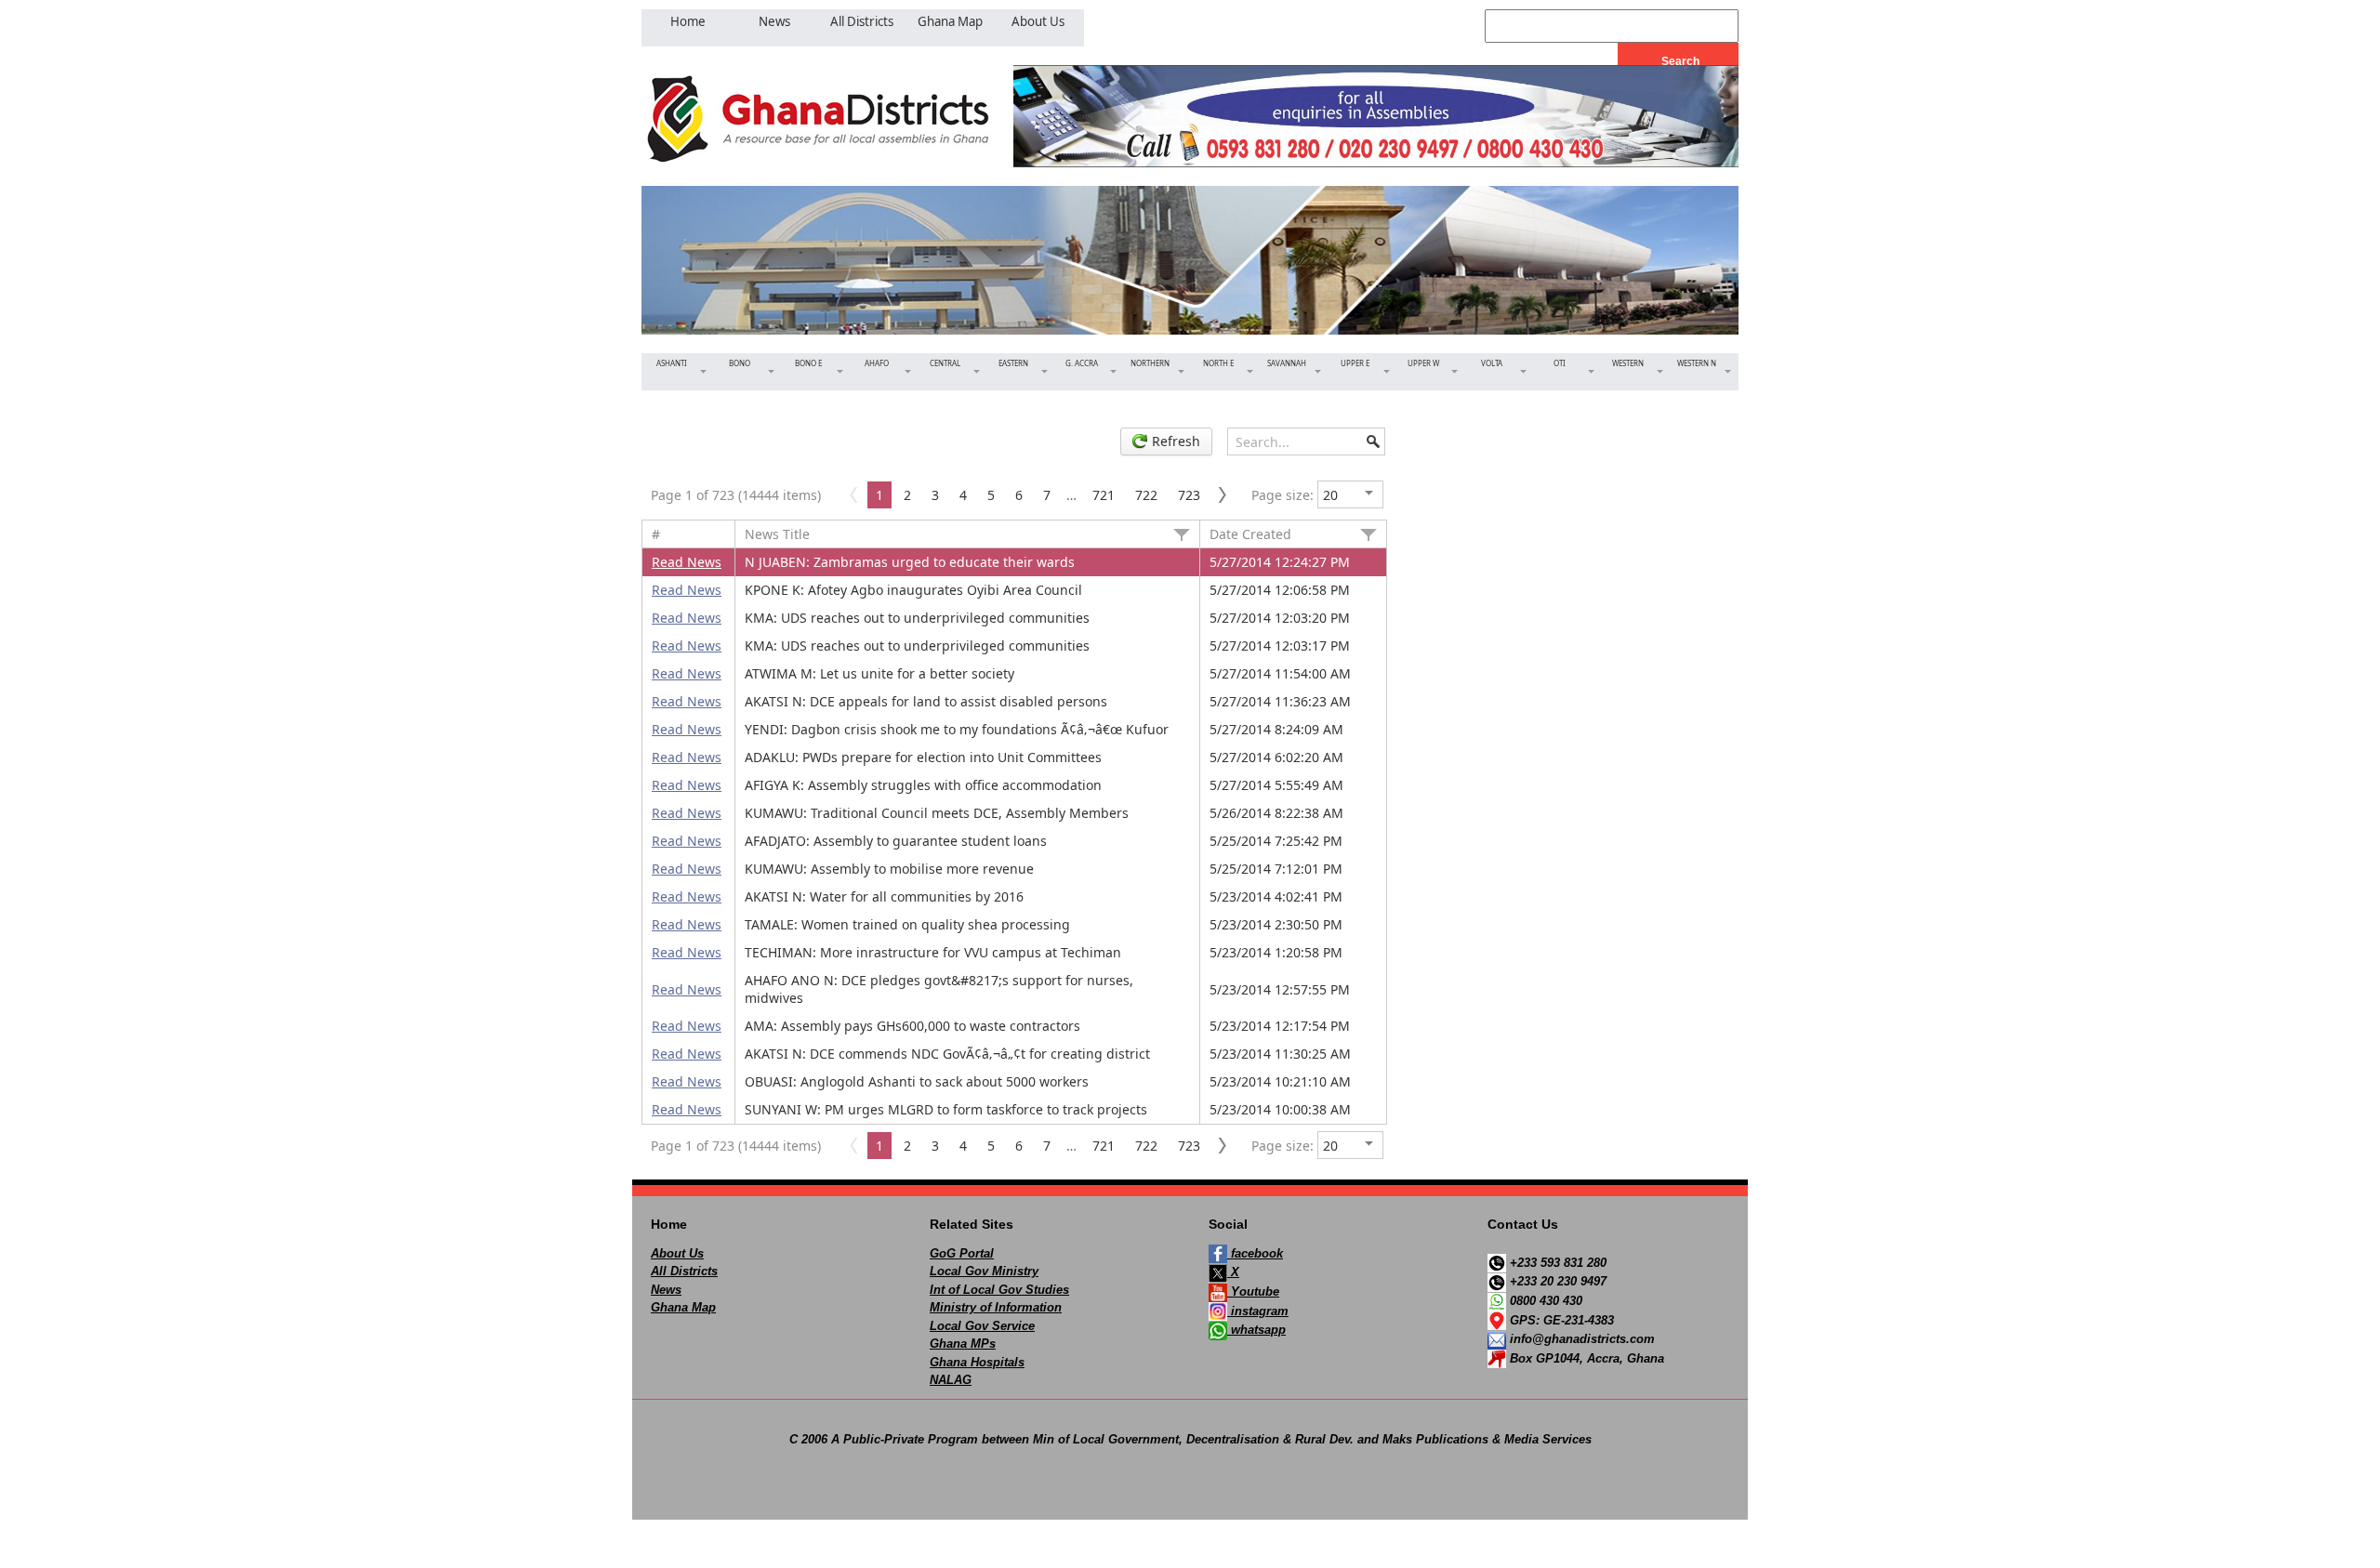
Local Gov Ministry (984, 1271)
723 (1189, 495)
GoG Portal (962, 1253)
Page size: (1283, 495)
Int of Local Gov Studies (999, 1290)
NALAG (951, 1380)
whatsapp (1256, 1330)
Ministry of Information (996, 1307)
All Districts (684, 1271)
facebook (1255, 1253)
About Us (677, 1253)
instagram (1258, 1311)
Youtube (1253, 1291)
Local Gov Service (982, 1326)
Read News (687, 562)
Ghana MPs (963, 1344)
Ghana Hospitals (977, 1362)
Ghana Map (683, 1307)
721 (1104, 495)
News (666, 1290)
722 (1146, 495)
